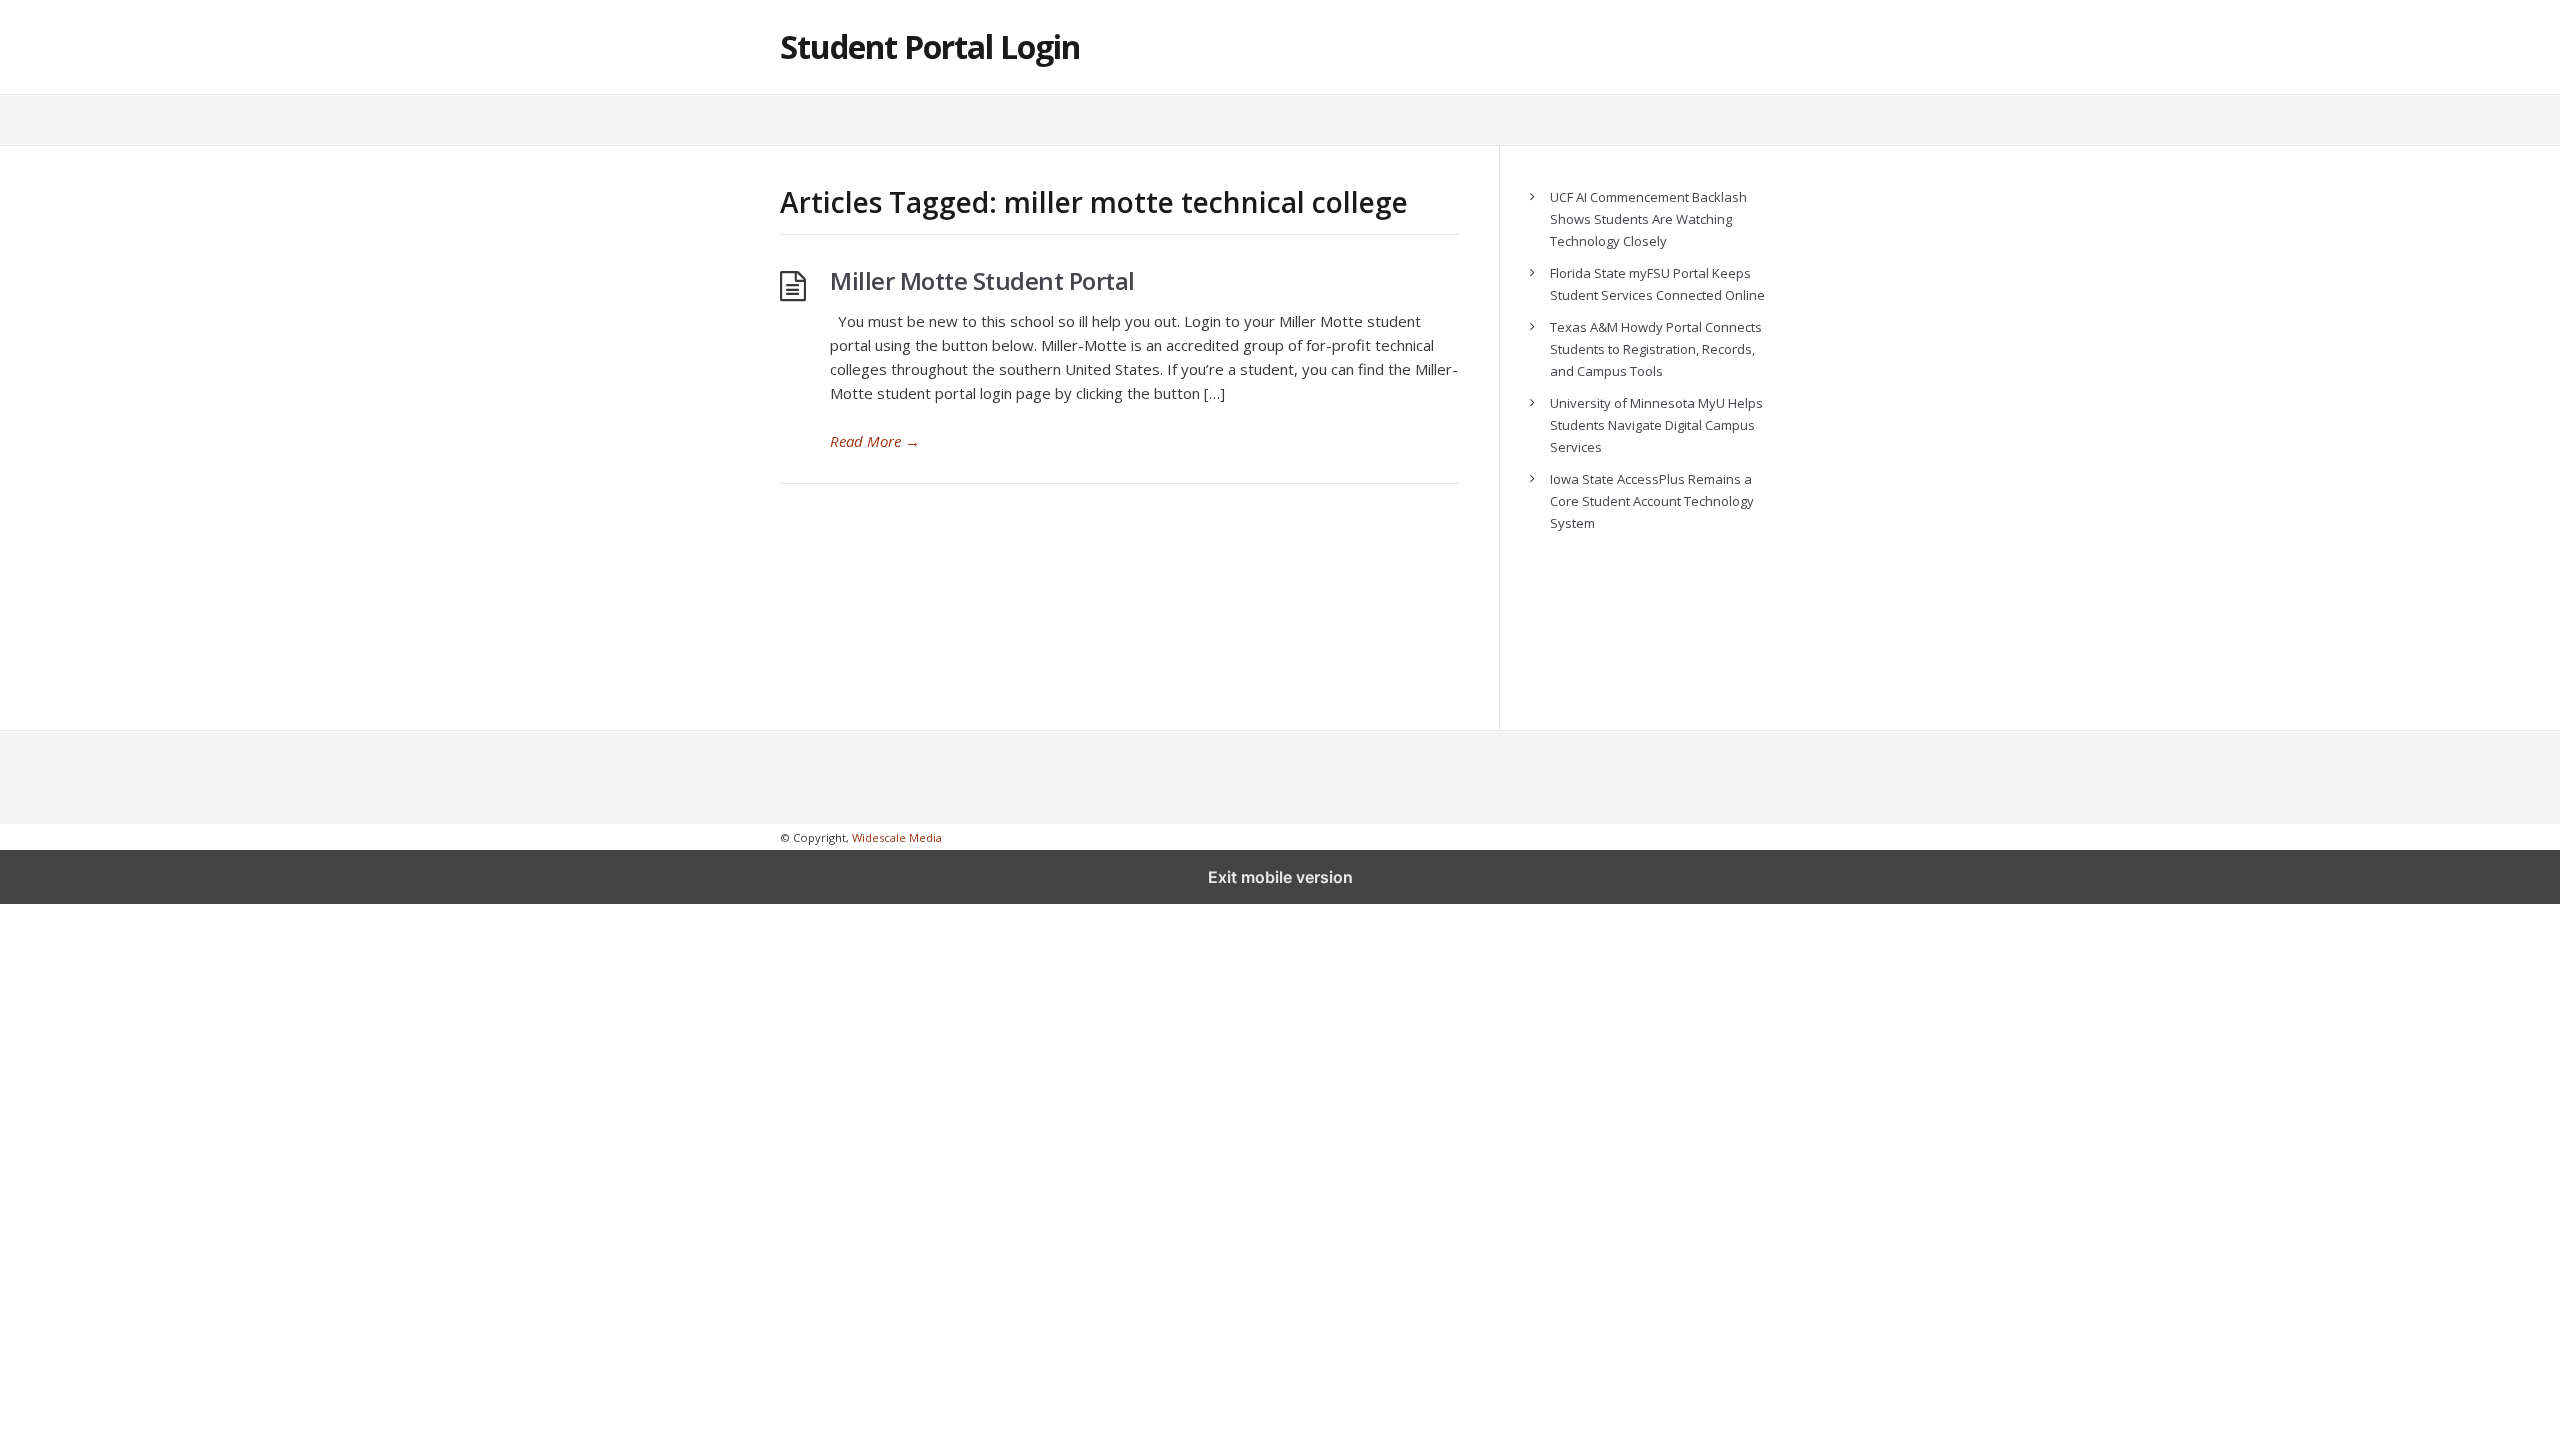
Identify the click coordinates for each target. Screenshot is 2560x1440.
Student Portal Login (930, 46)
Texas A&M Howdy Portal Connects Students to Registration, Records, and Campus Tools (1656, 349)
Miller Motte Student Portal (982, 280)
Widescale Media (897, 837)
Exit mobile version (1280, 877)
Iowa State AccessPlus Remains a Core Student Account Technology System (1652, 501)
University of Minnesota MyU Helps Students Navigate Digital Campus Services (1656, 425)
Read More (875, 441)
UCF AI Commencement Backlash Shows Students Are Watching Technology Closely (1648, 219)
